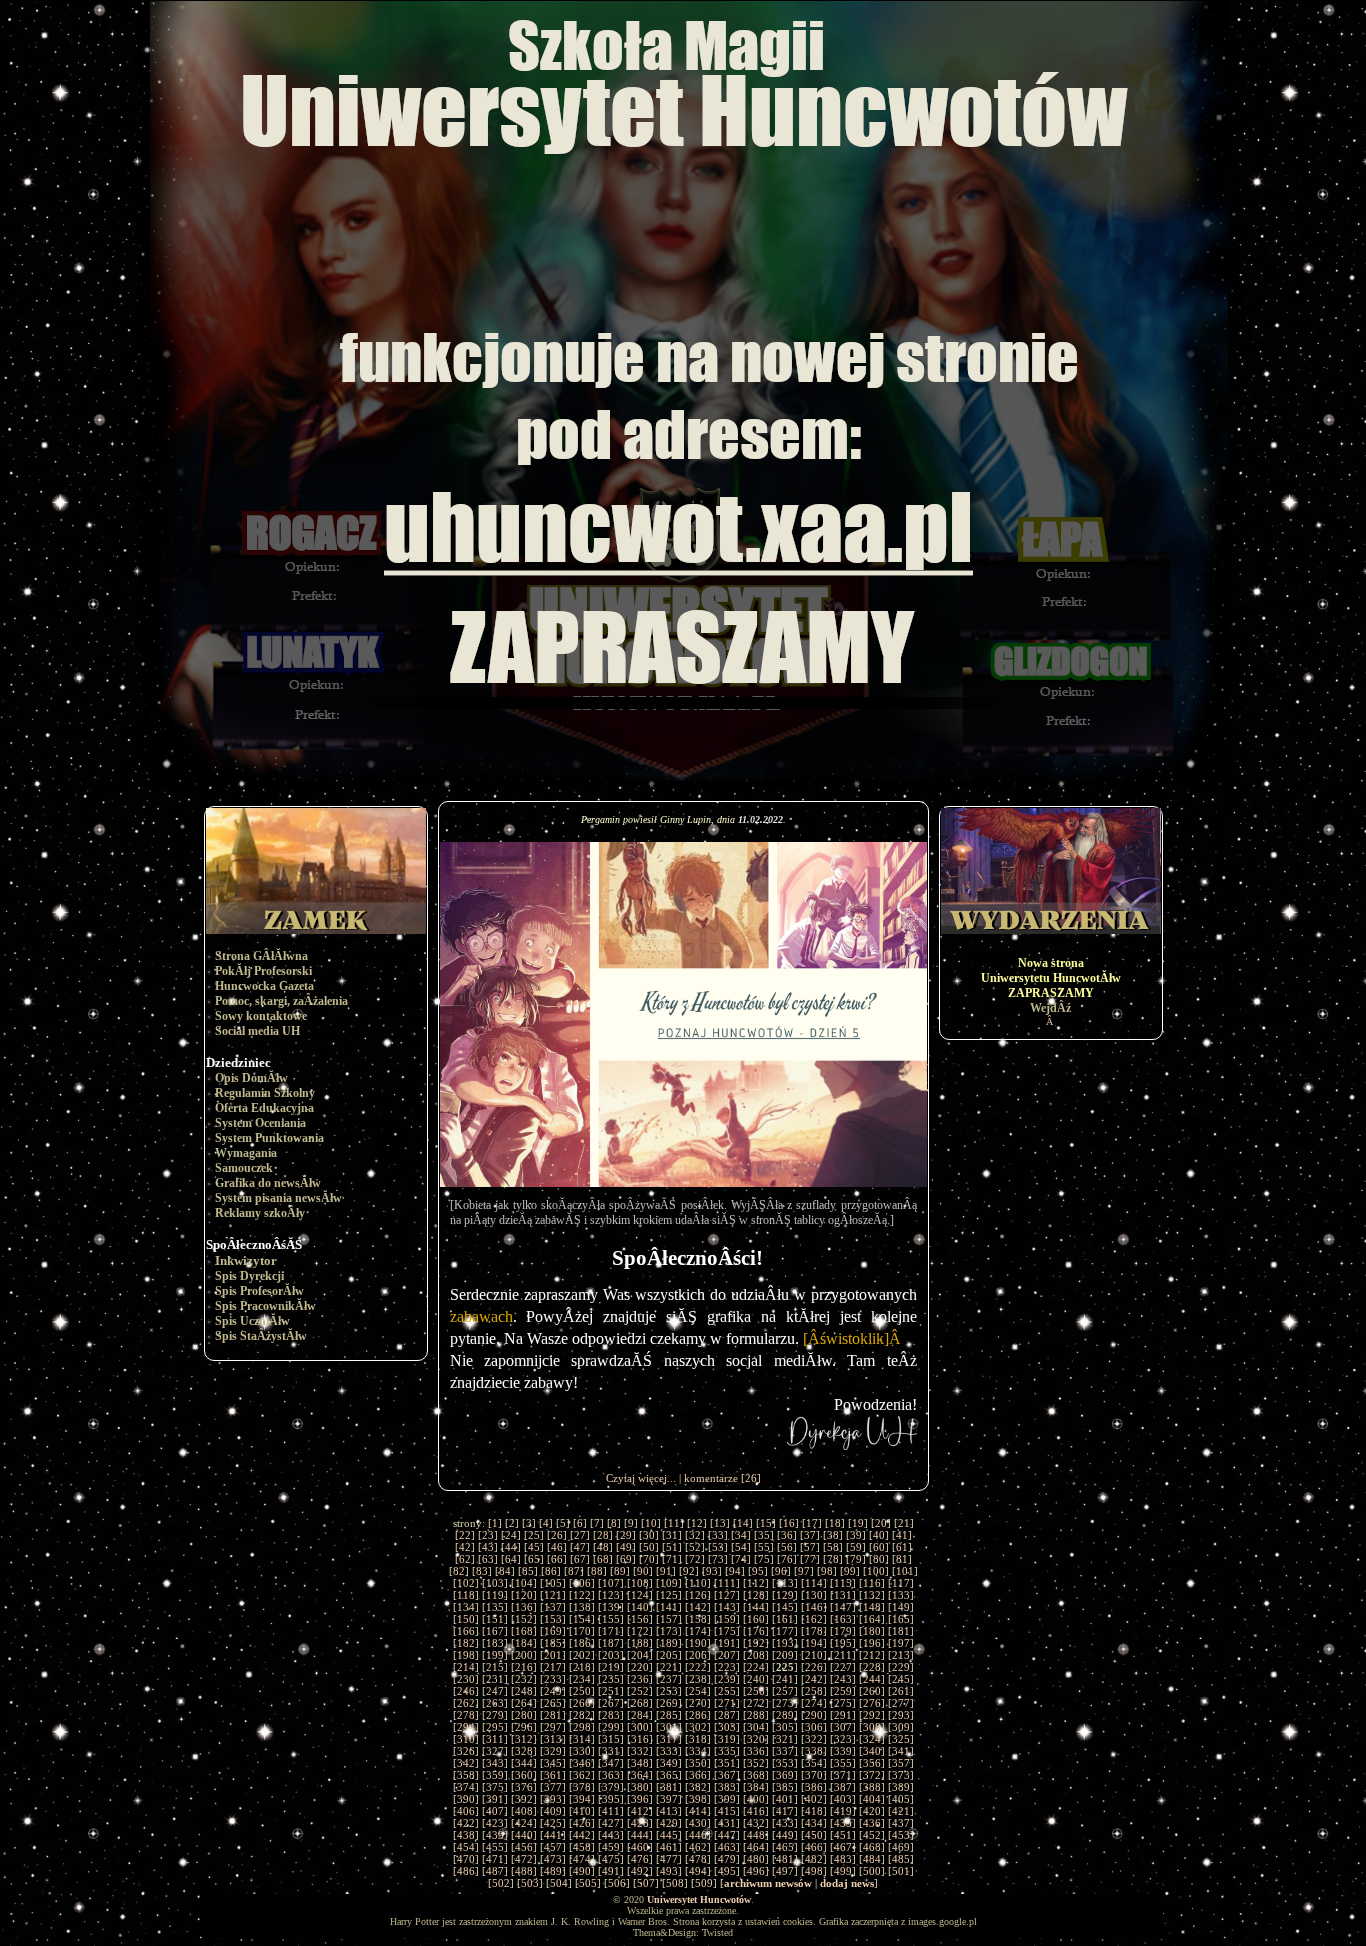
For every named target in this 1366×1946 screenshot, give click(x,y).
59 (856, 1547)
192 (756, 1643)
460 (640, 1847)
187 (611, 1643)
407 (495, 1811)
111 (727, 1583)
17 (812, 1523)
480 (756, 1859)
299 (611, 1727)
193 (785, 1643)
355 (843, 1763)
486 (466, 1871)
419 (843, 1811)
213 (901, 1655)
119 (495, 1595)
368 (756, 1775)
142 (698, 1607)
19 (858, 1523)
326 (466, 1751)
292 (872, 1715)
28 (603, 1535)
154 (582, 1619)
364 (640, 1775)
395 (611, 1799)
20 (881, 1523)
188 (640, 1643)
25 (534, 1535)
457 (553, 1847)
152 (524, 1619)
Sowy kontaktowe (261, 1016)
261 (901, 1691)
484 (872, 1859)
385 (785, 1787)
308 (872, 1727)
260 (872, 1691)
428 (640, 1823)
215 (495, 1667)
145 (785, 1607)
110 (698, 1583)
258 (814, 1691)
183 (495, 1643)
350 (698, 1763)
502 (501, 1883)
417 (785, 1811)
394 (582, 1799)
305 (785, 1727)
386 (814, 1787)
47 (580, 1547)
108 (640, 1583)
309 (901, 1727)
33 (718, 1535)
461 (669, 1847)
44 (511, 1547)
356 (872, 1763)
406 (466, 1811)
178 (814, 1631)
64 (511, 1559)
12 (697, 1523)
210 (814, 1655)
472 (524, 1859)
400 (756, 1799)
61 (902, 1547)
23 (488, 1535)
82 (459, 1571)
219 (611, 1667)
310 (466, 1739)
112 (756, 1583)
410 (582, 1811)
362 (582, 1775)
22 (465, 1535)
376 (524, 1787)
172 (640, 1631)
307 (843, 1727)
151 (495, 1619)
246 (466, 1691)
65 (534, 1559)
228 (872, 1667)
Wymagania (246, 1153)
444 (640, 1835)
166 (466, 1631)
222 (698, 1667)
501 (901, 1871)
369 (785, 1775)
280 (524, 1715)
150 (466, 1619)
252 (640, 1691)
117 (901, 1583)
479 (727, 1859)
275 (843, 1703)
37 (810, 1535)
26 (557, 1535)
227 (843, 1667)
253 (669, 1691)
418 (814, 1811)
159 (727, 1619)
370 (814, 1775)
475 (611, 1859)
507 (646, 1883)
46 (557, 1547)
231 (495, 1679)
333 (669, 1751)
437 (901, 1823)
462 (698, 1847)
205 (669, 1655)
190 (698, 1643)
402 (814, 1799)
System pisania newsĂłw (278, 1198)
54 (741, 1547)
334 (698, 1751)
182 (466, 1643)
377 (553, 1787)
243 (843, 1679)
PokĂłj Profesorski (263, 971)
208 (756, 1655)
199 (495, 1655)
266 (582, 1703)
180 (872, 1631)
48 (603, 1547)
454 (466, 1847)
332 (640, 1751)
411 (611, 1811)
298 (582, 1727)
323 (843, 1739)
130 (814, 1595)
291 (843, 1715)
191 (727, 1643)
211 (843, 1655)
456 (524, 1847)
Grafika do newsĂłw (268, 1183)
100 (876, 1571)
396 (640, 1799)
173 (669, 1631)
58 (833, 1547)
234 (582, 1679)
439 (495, 1835)
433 (785, 1823)
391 (495, 1799)
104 (524, 1583)
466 (814, 1847)
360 (524, 1775)
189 (669, 1643)
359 (495, 1775)
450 (814, 1835)
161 (785, 1619)
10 (651, 1523)
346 (582, 1763)
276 (872, 1703)
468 (872, 1847)
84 (505, 1571)
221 (669, 1667)
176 (756, 1631)
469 (901, 1847)
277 (901, 1703)
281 (553, 1715)
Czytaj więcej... (641, 1478)
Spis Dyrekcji (249, 1276)
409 (553, 1811)
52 (695, 1547)
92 (689, 1571)
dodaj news (847, 1883)
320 (756, 1739)
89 (620, 1571)
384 (756, 1787)
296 (524, 1727)
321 (785, 1739)
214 (466, 1667)
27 (580, 1535)
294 (466, 1727)
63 (488, 1559)
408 (524, 1811)
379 (611, 1787)
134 (466, 1607)
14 (743, 1523)
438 (466, 1835)
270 (698, 1703)
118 (466, 1595)
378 (582, 1787)
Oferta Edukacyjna (264, 1108)
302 (698, 1727)
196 (872, 1643)
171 (611, 1631)
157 (669, 1619)
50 (649, 1547)
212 (872, 1655)
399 (727, 1799)
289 (785, 1715)
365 (669, 1775)
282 (582, 1715)
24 (511, 1535)
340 (872, 1751)
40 (879, 1535)
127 (727, 1595)
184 (524, 1643)
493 (669, 1871)
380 (640, 1787)
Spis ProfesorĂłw (259, 1291)
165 (901, 1619)
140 (640, 1607)
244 (872, 1679)
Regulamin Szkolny (265, 1093)
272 (756, 1703)
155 (611, 1619)
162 (814, 1619)
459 (611, 1847)
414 (698, 1811)
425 (553, 1823)
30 (649, 1535)
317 (669, 1739)
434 (814, 1823)
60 (879, 1547)
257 (785, 1691)
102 (466, 1583)
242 (814, 1679)
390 (466, 1799)
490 (582, 1871)
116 (872, 1583)
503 (530, 1883)
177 (785, 1631)
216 (524, 1667)
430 (698, 1823)
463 (727, 1847)
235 (611, 1679)
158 (698, 1619)
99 (850, 1571)
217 (553, 1667)
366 (698, 1775)
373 (901, 1775)
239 (727, 1679)
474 (582, 1859)
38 (833, 1535)
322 (814, 1739)
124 (640, 1595)
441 (553, 1835)
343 (495, 1763)
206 (698, 1655)
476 (640, 1859)
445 (669, 1835)
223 (727, 1667)
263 (495, 1703)
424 (524, 1823)
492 (640, 1871)
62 (465, 1559)
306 (814, 1727)
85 (528, 1571)
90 (643, 1571)
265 (553, 1703)
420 (872, 1811)
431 (727, 1823)
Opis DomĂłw (251, 1078)
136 (524, 1607)
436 (872, 1823)
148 (872, 1607)
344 (524, 1763)
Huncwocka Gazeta (264, 986)
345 (553, 1763)
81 (902, 1559)
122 (582, 1595)
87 (574, 1571)
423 (495, 1823)
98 (827, 1571)
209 (785, 1655)
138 (582, 1607)
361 (553, 1775)
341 (901, 1751)
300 (640, 1727)
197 (901, 1643)
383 (727, 1787)
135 (495, 1607)
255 (727, 1691)
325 (901, 1739)
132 (872, 1595)
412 (640, 1811)
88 (597, 1571)
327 (495, 1751)
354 (814, 1763)
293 (901, 1715)
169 (553, 1631)
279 (495, 1715)
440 (524, 1835)
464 (756, 1847)
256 (756, 1691)
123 (611, 1595)
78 (833, 1559)
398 (698, 1799)
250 (582, 1691)
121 (553, 1595)
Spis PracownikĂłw (265, 1306)
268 (640, 1703)
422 (466, 1823)
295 (495, 1727)
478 (698, 1859)
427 (611, 1823)
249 (553, 1691)
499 (843, 1871)
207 (727, 1655)
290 (814, 1715)
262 (466, 1703)
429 (669, 1823)
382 (698, 1787)
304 (756, 1727)
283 (611, 1715)
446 (698, 1835)
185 (553, 1643)
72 (695, 1559)
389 (901, 1787)
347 (611, 1763)
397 (669, 1799)
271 (727, 1703)
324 (872, 1739)
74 (741, 1559)
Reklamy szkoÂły (260, 1213)
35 (764, 1535)
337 (785, 1751)
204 (640, 1655)
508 (675, 1883)
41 (902, 1535)
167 (495, 1631)
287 (727, 1715)
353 (785, 1763)
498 (814, 1871)
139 (611, 1607)
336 (756, 1751)
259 (843, 1691)
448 (756, 1835)
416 (756, 1811)
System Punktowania (269, 1138)
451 (843, 1835)
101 (905, 1571)
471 (495, 1859)
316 (640, 1739)
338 (814, 1751)
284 (640, 1715)
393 (553, 1799)
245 (901, 1679)
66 (557, 1559)
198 (466, 1655)
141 (669, 1607)
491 (611, 1871)
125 (669, 1595)
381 (669, 1787)
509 (704, 1883)
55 (764, 1547)
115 (843, 1583)
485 (901, 1859)
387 (843, 1787)
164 (872, 1619)
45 (534, 1547)
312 (524, 1739)
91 (666, 1571)
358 (466, 1775)
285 (669, 1715)
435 (843, 1823)
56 (787, 1547)
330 (582, 1751)
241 (785, 1679)
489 (553, 1871)
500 (872, 1871)
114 (814, 1583)
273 (785, 1703)
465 (785, 1847)
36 (787, 1535)
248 (524, 1691)
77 (810, 1559)
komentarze (711, 1478)
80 (879, 1559)
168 (524, 1631)
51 (672, 1547)
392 (524, 1799)
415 (727, 1811)
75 (764, 1559)
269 (669, 1703)
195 (843, 1643)
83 (482, 1571)
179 (843, 1631)
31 (672, 1535)
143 (727, 1607)
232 (524, 1679)
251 (611, 1691)
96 (781, 1571)
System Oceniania (260, 1123)
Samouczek (244, 1168)
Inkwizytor (246, 1260)
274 (814, 1703)
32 (695, 1535)
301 (669, 1727)
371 (843, 1775)
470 (466, 1859)
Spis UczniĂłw (252, 1321)
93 (712, 1571)
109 (669, 1583)
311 (495, 1739)
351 (727, 1763)
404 (872, 1799)
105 (553, 1583)
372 (872, 1775)
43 (488, 1547)
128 (756, 1595)
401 (785, 1799)
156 (640, 1619)
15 (766, 1523)
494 (698, 1871)
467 (843, 1847)
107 (611, 1583)
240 (756, 1679)
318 (698, 1739)
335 (727, 1751)
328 (524, 1751)
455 (495, 1847)
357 (901, 1763)
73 (718, 1559)
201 (553, 1655)
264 (524, 1703)
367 (727, 1775)
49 (626, 1547)
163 (843, 1619)
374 (466, 1787)
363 (611, 1775)
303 (727, 1727)
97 (804, 1571)
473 (553, 1859)
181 (901, 1631)
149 (901, 1607)
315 (611, 1739)
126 (698, 1595)
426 (582, 1823)
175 (727, 1631)
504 (559, 1883)
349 (669, 1763)
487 (495, 1871)
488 (524, 1871)
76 (787, 1559)
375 (495, 1787)
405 (901, 1799)
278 (466, 1715)
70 (649, 1559)
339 (843, 1751)
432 (756, 1823)
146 (814, 1607)
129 (785, 1595)
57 (810, 1547)
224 (756, 1667)
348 (640, 1763)
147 (843, 1607)
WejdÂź (1050, 1008)
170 (582, 1631)
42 (465, 1547)
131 (843, 1595)
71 (672, 1559)
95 (758, 1571)
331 (611, 1751)
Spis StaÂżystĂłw (261, 1336)
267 (611, 1703)
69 (626, 1559)
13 (720, 1523)
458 (582, 1847)
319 (727, 1739)
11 (674, 1523)
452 (872, 1835)
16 (789, 1523)
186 (582, 1643)
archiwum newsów (768, 1883)
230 (466, 1679)
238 (698, 1679)
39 (856, 1535)
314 (582, 1739)
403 (843, 1799)
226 (814, 1667)
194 (814, 1643)
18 (835, 1523)
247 (495, 1691)
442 (582, 1835)
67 (580, 1559)
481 (785, 1859)
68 (603, 1559)
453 (901, 1835)
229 (901, 1667)
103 (495, 1583)
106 (582, 1583)
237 (669, 1679)
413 (669, 1811)
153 (553, 1619)
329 (553, 1751)
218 (582, 1667)
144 (756, 1607)
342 (466, 1763)
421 (901, 1811)
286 (698, 1715)
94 (735, 1571)
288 (756, 1715)
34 (741, 1535)
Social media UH (257, 1031)
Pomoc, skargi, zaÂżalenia (281, 1001)
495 (727, 1871)
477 (669, 1859)
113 (785, 1583)
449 (785, 1835)
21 (904, 1523)
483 (843, 1859)
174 (698, 1631)
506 (617, 1883)
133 (901, 1595)
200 (524, 1655)
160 (756, 1619)
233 (553, 1679)
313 (553, 1739)
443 (611, 1835)
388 (872, 1787)
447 (727, 1835)
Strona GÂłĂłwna (261, 956)
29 (626, 1535)
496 (756, 1871)
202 (582, 1655)
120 (524, 1595)
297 (553, 1727)
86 (551, 1571)
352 (756, 1763)
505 (588, 1883)
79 (856, 1559)
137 (553, 1607)
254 (698, 1691)
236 (640, 1679)
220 (640, 1667)
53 (718, 1547)
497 (785, 1871)
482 (814, 1859)
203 (611, 1655)
